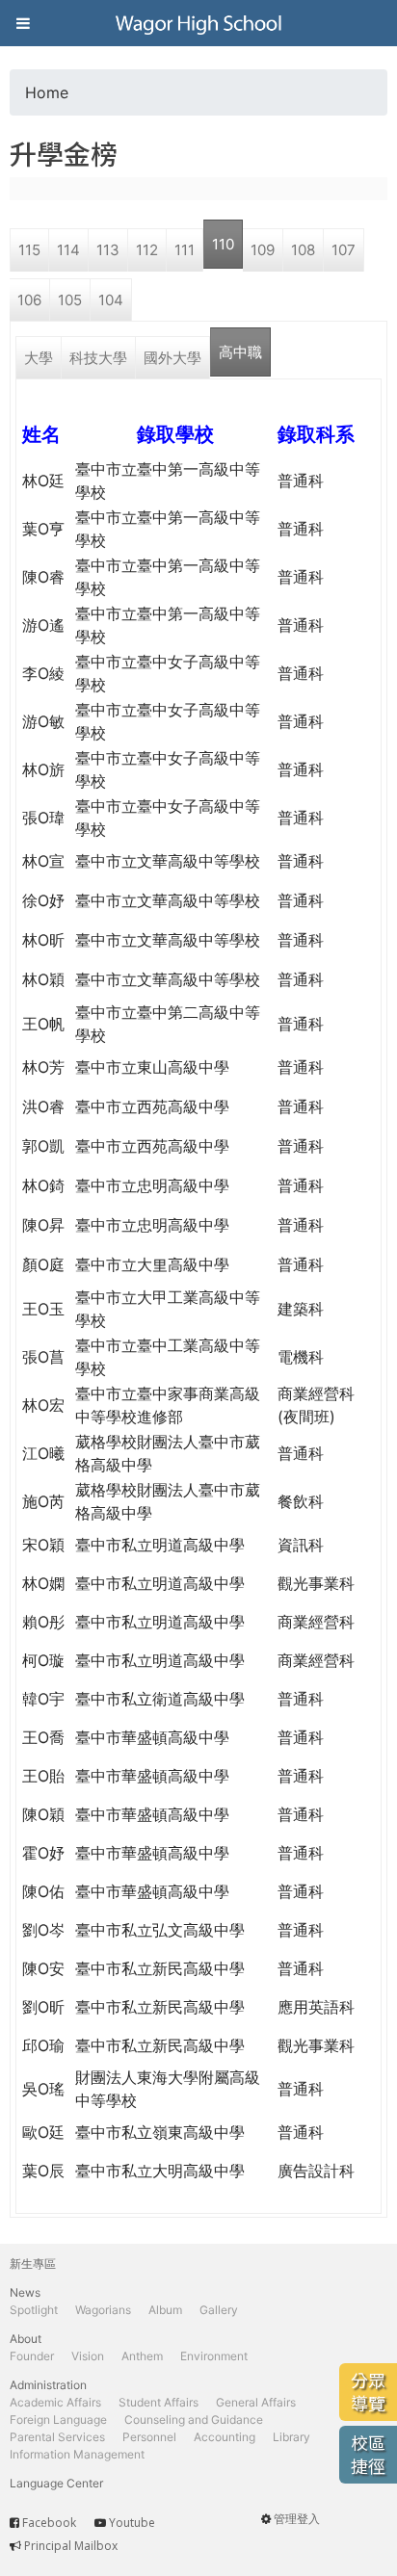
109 (263, 250)
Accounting (225, 2437)
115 (29, 250)
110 (223, 244)
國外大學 (172, 358)
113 (108, 250)
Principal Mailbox (71, 2546)
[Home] (198, 23)
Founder (32, 2356)
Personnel (149, 2437)
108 (303, 250)
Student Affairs (159, 2402)
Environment (214, 2356)
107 (344, 250)
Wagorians (103, 2310)
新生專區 (33, 2264)
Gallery (219, 2310)
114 (68, 250)
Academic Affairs (55, 2402)
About (26, 2339)
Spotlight (34, 2310)
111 (185, 250)
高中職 (240, 352)
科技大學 (98, 358)
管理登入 (297, 2519)
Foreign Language (58, 2420)
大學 (39, 358)
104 (111, 300)
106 (29, 300)
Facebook (49, 2523)
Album (165, 2310)
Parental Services (57, 2437)
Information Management (77, 2454)
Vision (88, 2356)
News (25, 2292)
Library (291, 2437)
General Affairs (256, 2402)
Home (47, 92)
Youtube (132, 2523)
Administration (48, 2385)
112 (147, 250)
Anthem (142, 2356)
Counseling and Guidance (194, 2420)
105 (70, 300)
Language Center (56, 2483)
